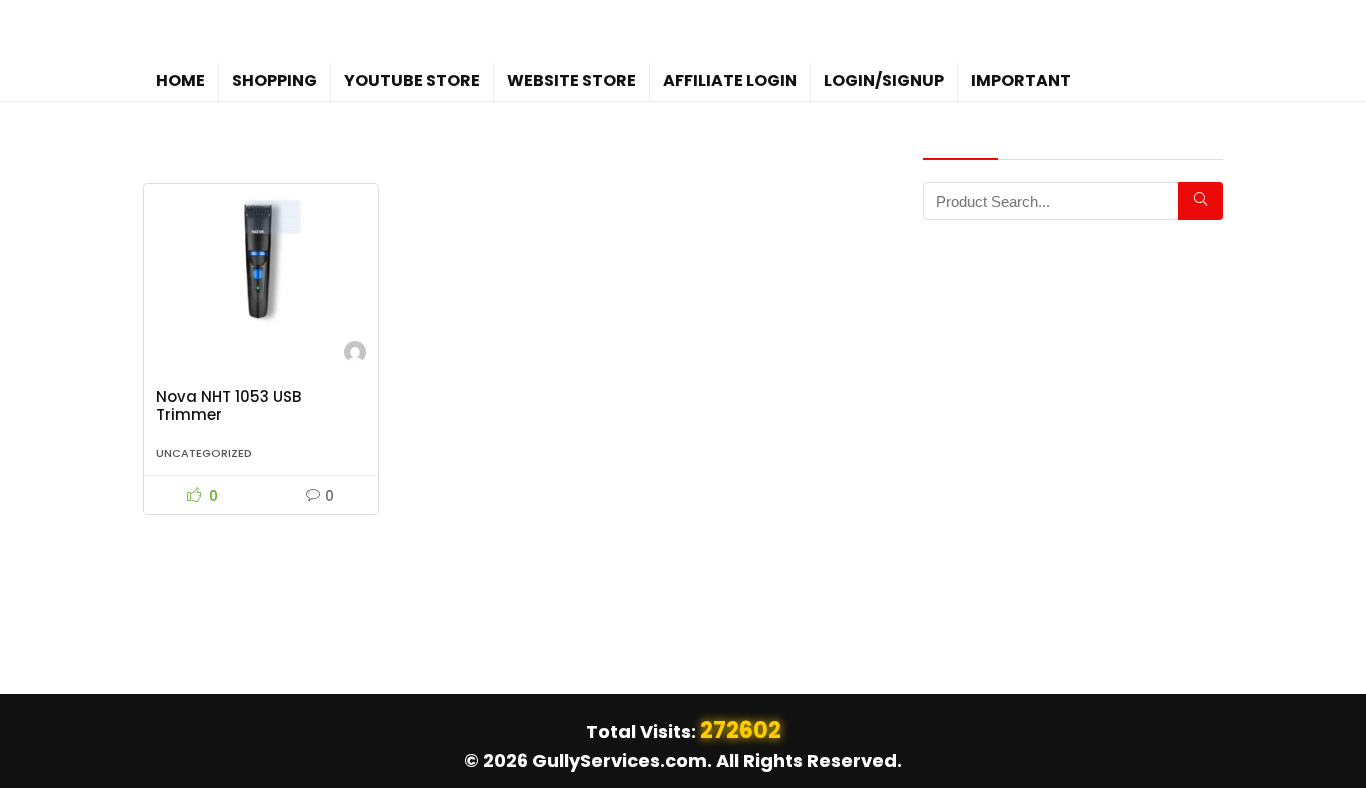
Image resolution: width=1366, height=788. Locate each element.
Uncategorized (204, 453)
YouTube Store (412, 80)
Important (1021, 80)
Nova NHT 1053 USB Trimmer (228, 405)
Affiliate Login (730, 80)
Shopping (274, 80)
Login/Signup (884, 80)
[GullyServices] (355, 354)
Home (180, 80)
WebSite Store (571, 80)
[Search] (1200, 201)
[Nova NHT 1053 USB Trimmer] (261, 261)
